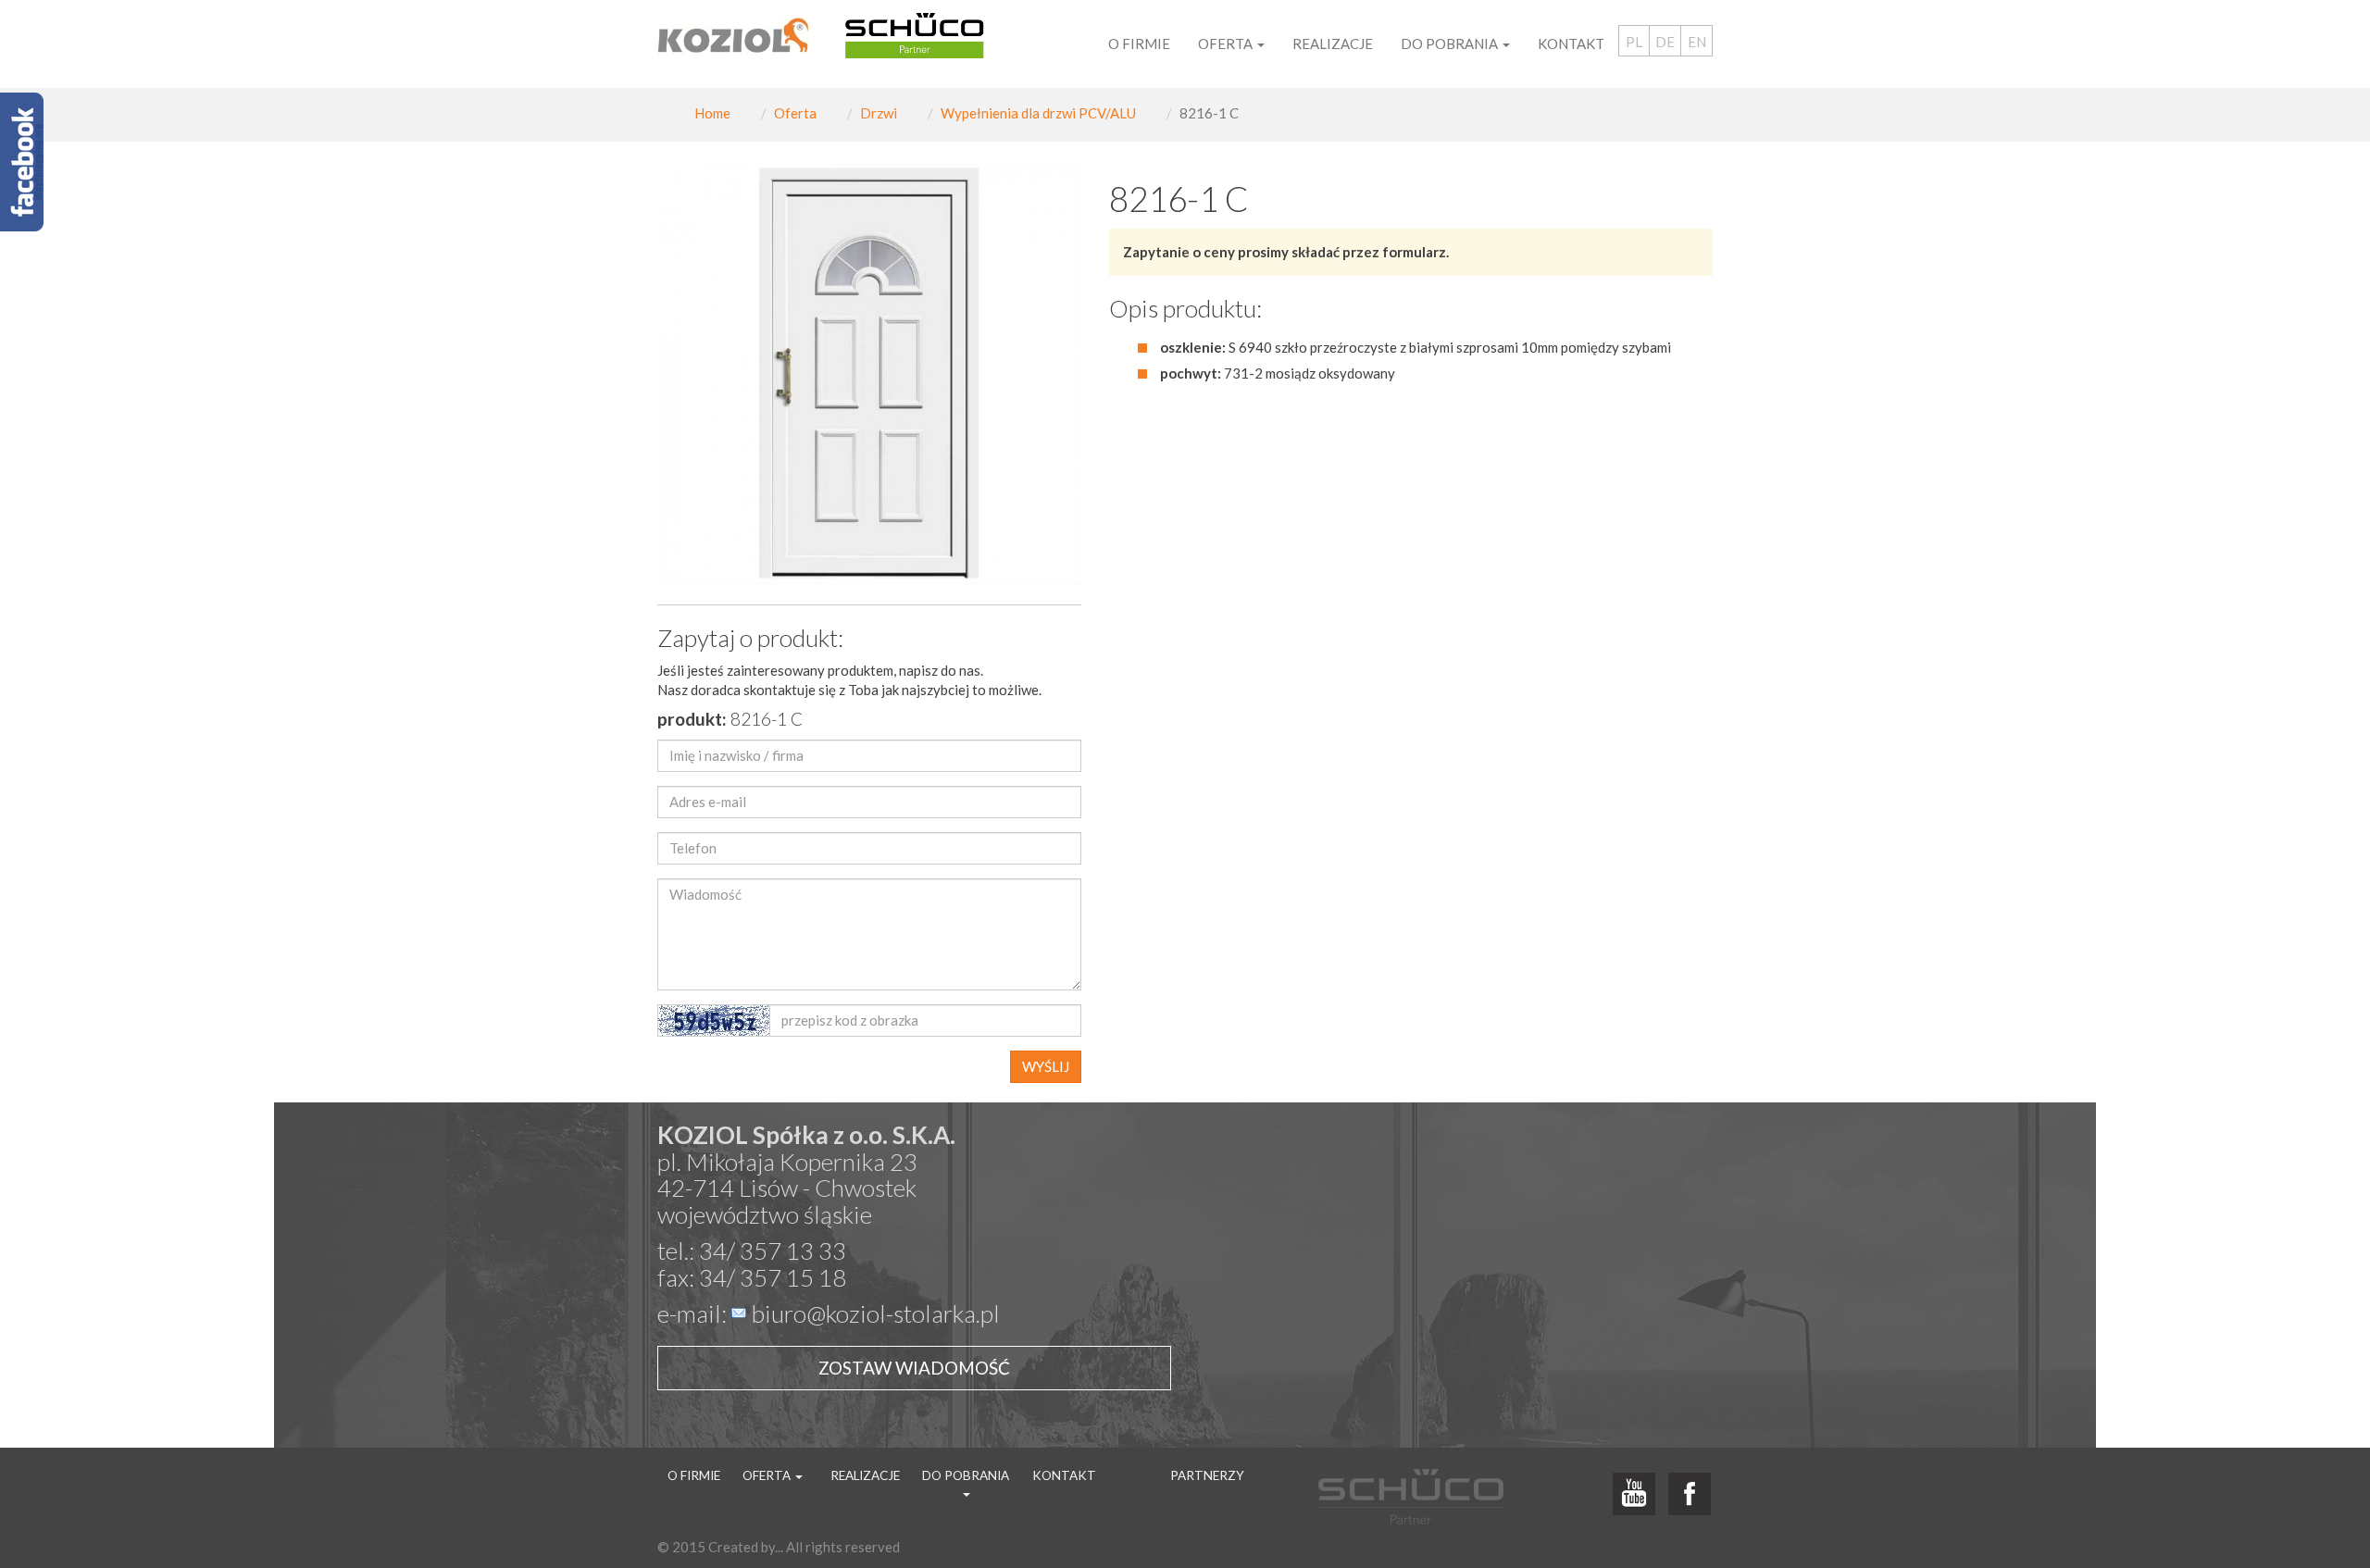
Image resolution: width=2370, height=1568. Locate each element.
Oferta (795, 113)
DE (1665, 42)
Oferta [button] (1227, 44)
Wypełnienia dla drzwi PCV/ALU (1038, 113)
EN (1697, 42)
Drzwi (879, 113)
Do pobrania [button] (1451, 44)
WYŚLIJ (1046, 1066)
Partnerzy (1207, 1475)
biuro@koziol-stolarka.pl (876, 1313)
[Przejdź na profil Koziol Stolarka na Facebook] (1690, 1495)
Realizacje (1333, 44)
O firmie (1139, 44)
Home (712, 113)
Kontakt (1571, 44)
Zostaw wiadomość (914, 1368)
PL (1634, 42)
